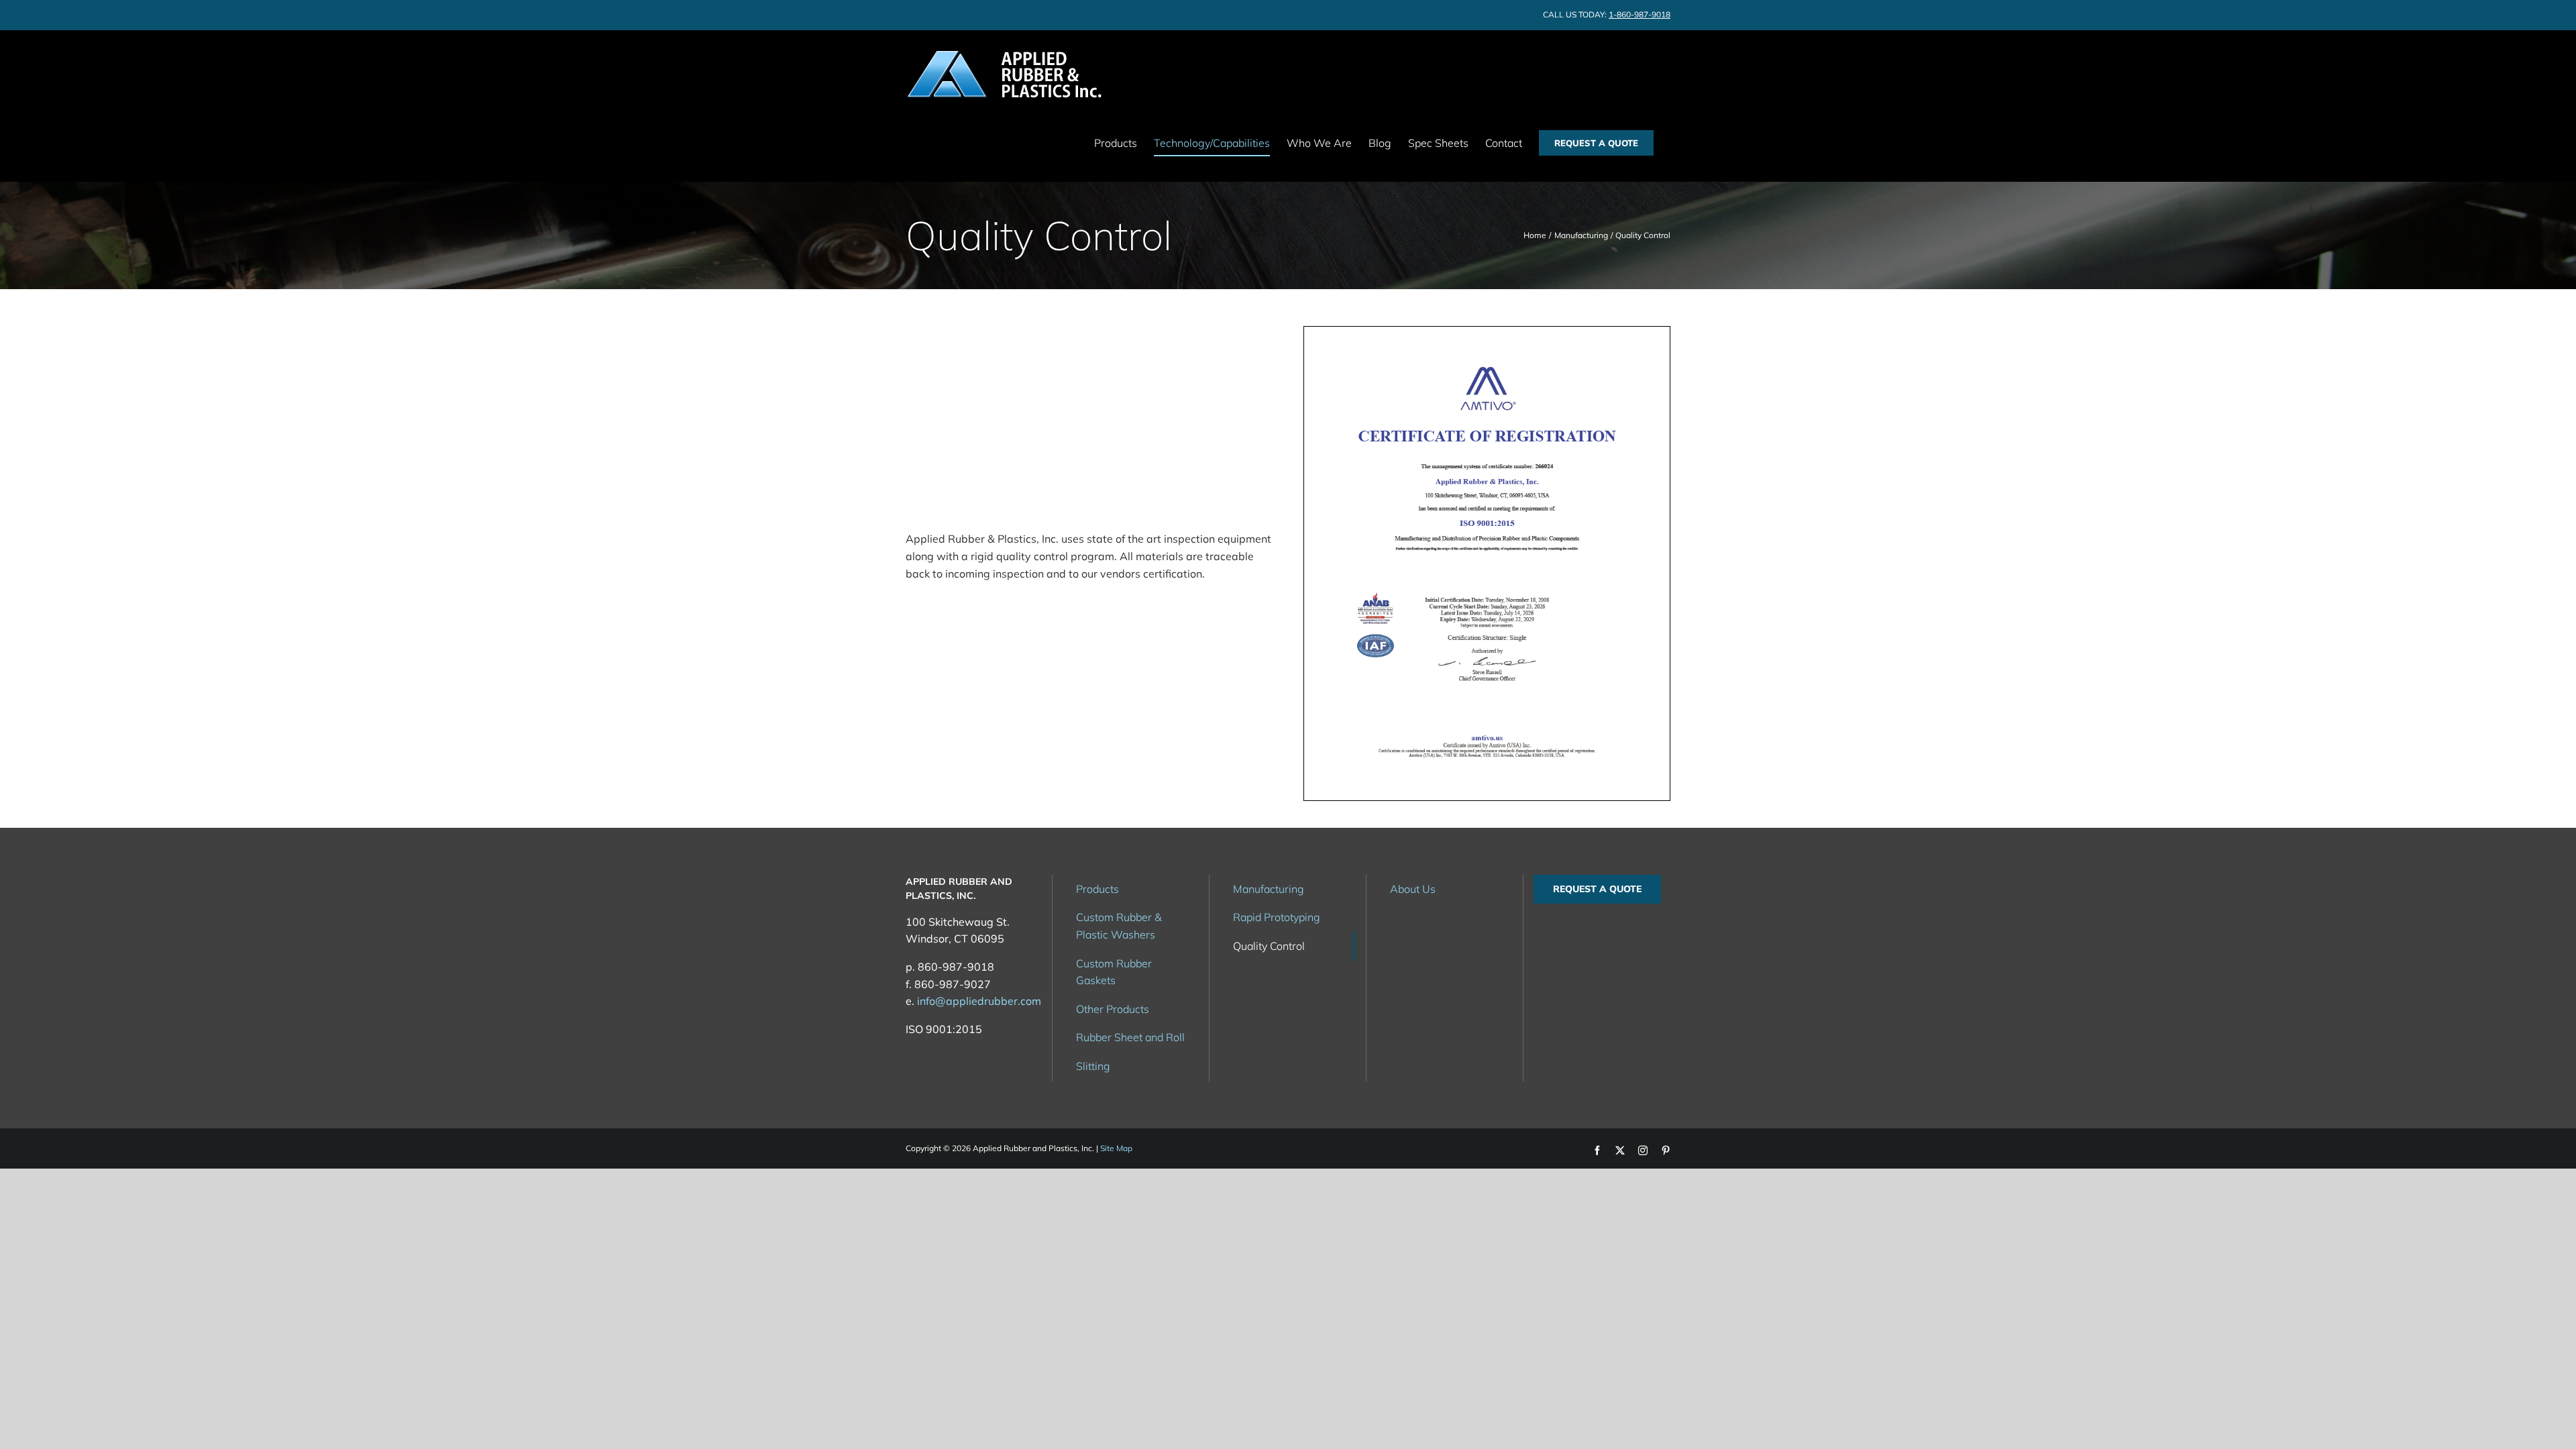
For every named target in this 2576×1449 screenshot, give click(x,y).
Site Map (1116, 1148)
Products (1097, 889)
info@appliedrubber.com (979, 1001)
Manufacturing (1269, 889)
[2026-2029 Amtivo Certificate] (1487, 332)
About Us (1413, 889)
